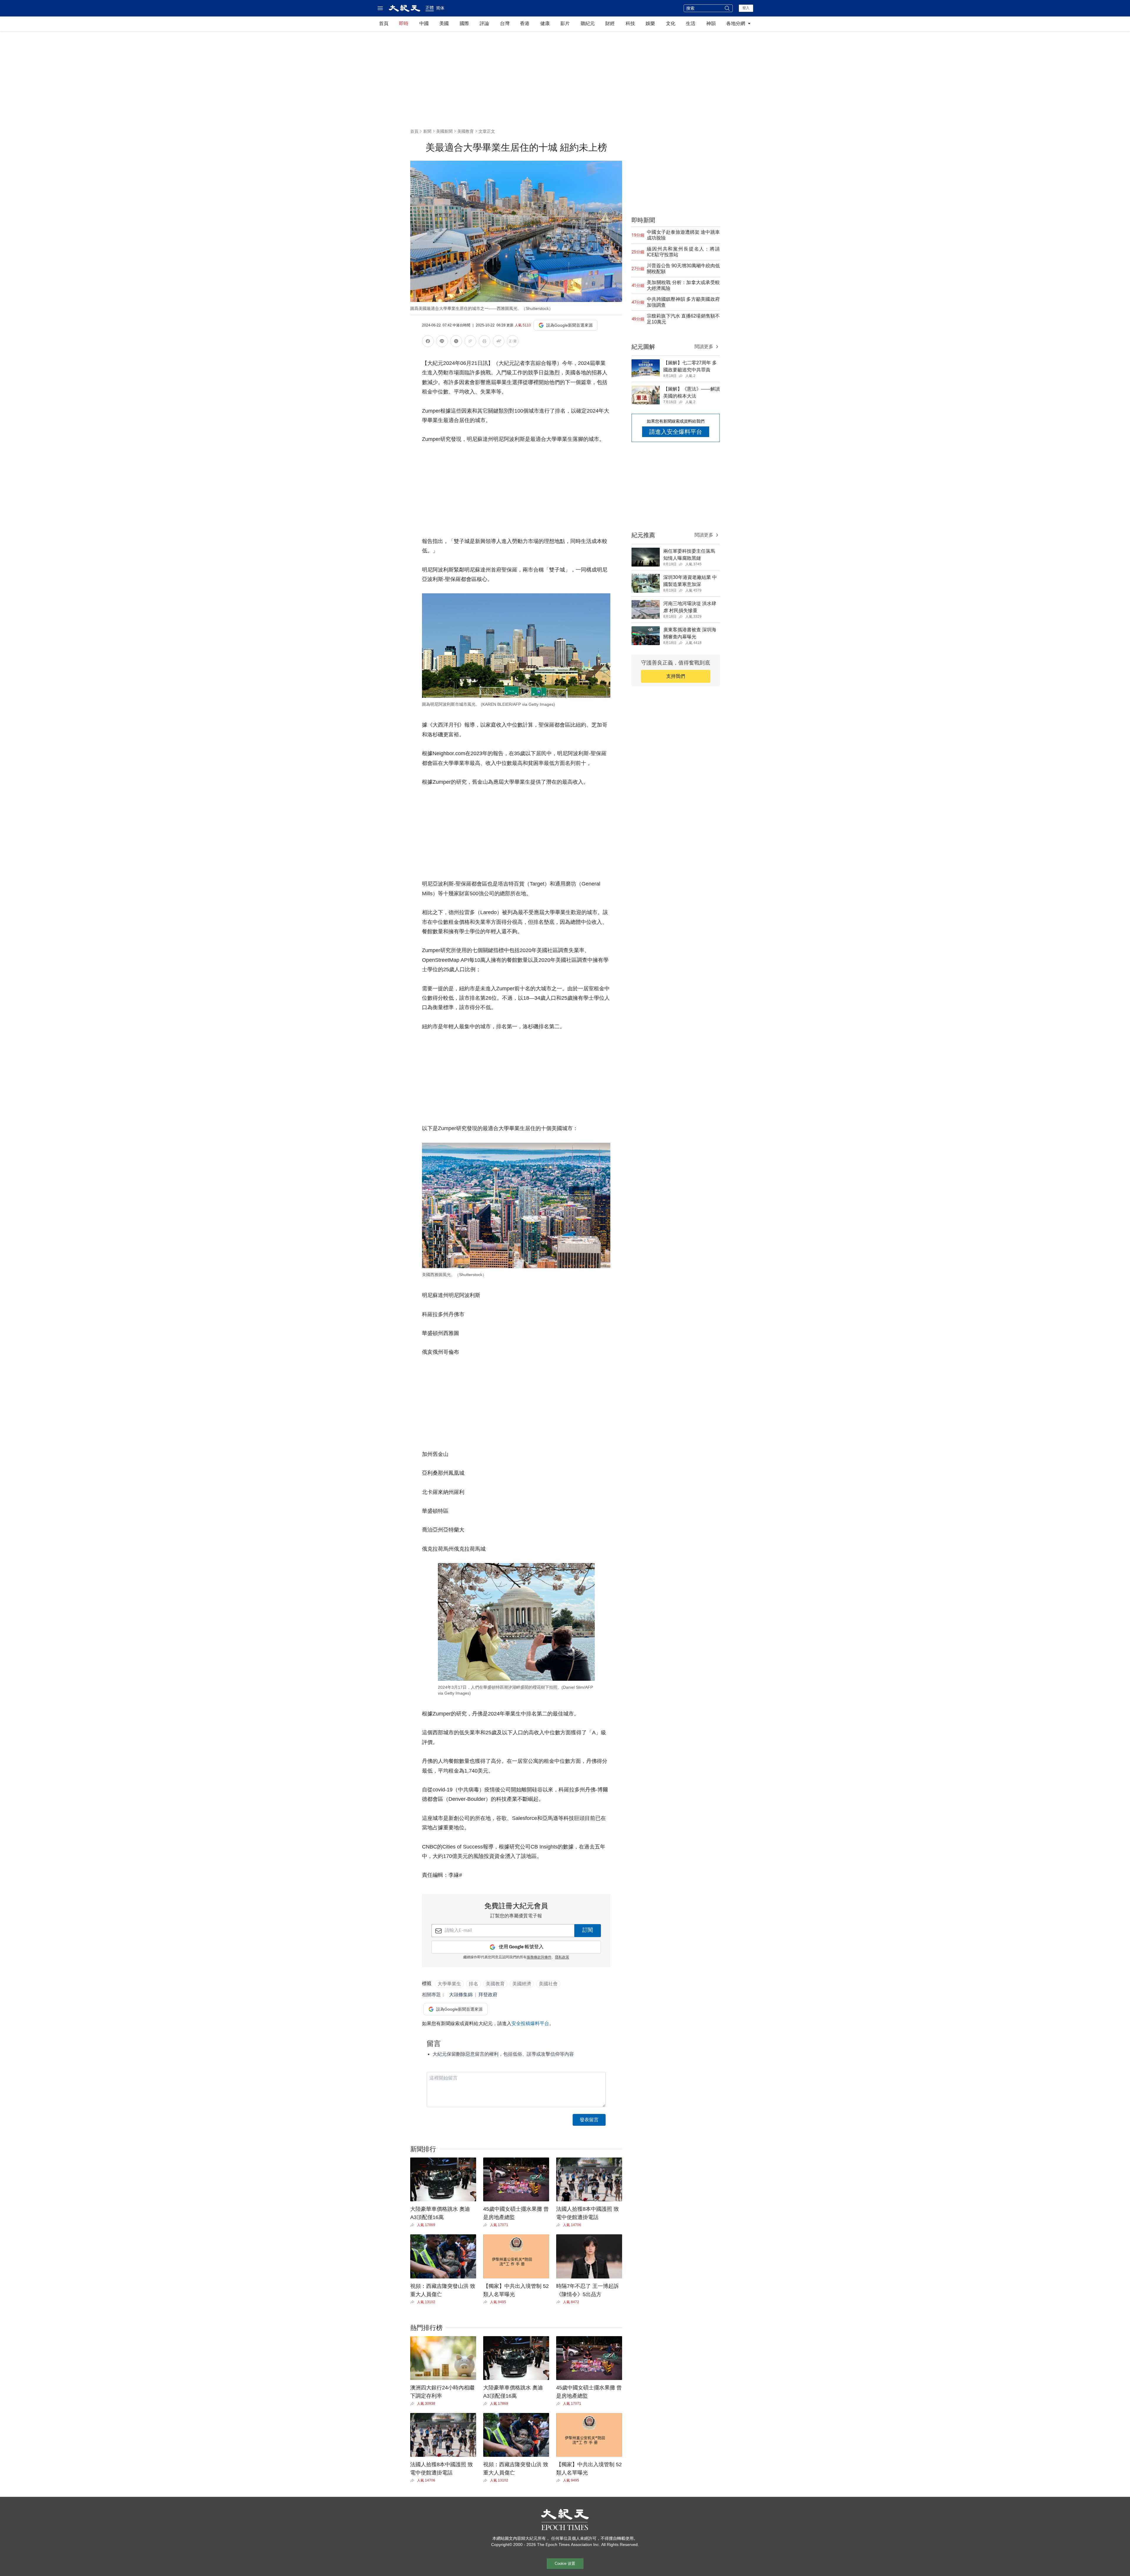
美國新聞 (444, 131)
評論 (484, 23)
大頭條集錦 (461, 1995)
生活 (691, 23)
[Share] (414, 2225)
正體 (430, 8)
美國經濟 (522, 1984)
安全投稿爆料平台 (530, 2023)
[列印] (484, 342)
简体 (440, 8)
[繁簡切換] (513, 342)
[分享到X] (456, 342)
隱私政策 (562, 1957)
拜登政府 (488, 1995)
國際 (464, 23)
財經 (610, 23)
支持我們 (676, 676)
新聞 (427, 131)
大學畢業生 (449, 1984)
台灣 (505, 23)
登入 (746, 8)
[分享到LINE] (442, 342)
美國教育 (466, 131)
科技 (630, 23)
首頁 (384, 23)
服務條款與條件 (539, 1957)
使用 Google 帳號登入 (521, 1947)
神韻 (711, 23)
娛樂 (650, 23)
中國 (424, 23)
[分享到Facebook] (428, 342)
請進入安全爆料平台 (676, 432)
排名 (473, 1984)
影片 (565, 23)
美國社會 (548, 1984)
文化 (671, 23)
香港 (525, 23)
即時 (404, 23)
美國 (444, 23)
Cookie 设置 (565, 2563)
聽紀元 (588, 23)
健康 (545, 23)
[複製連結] (470, 341)
